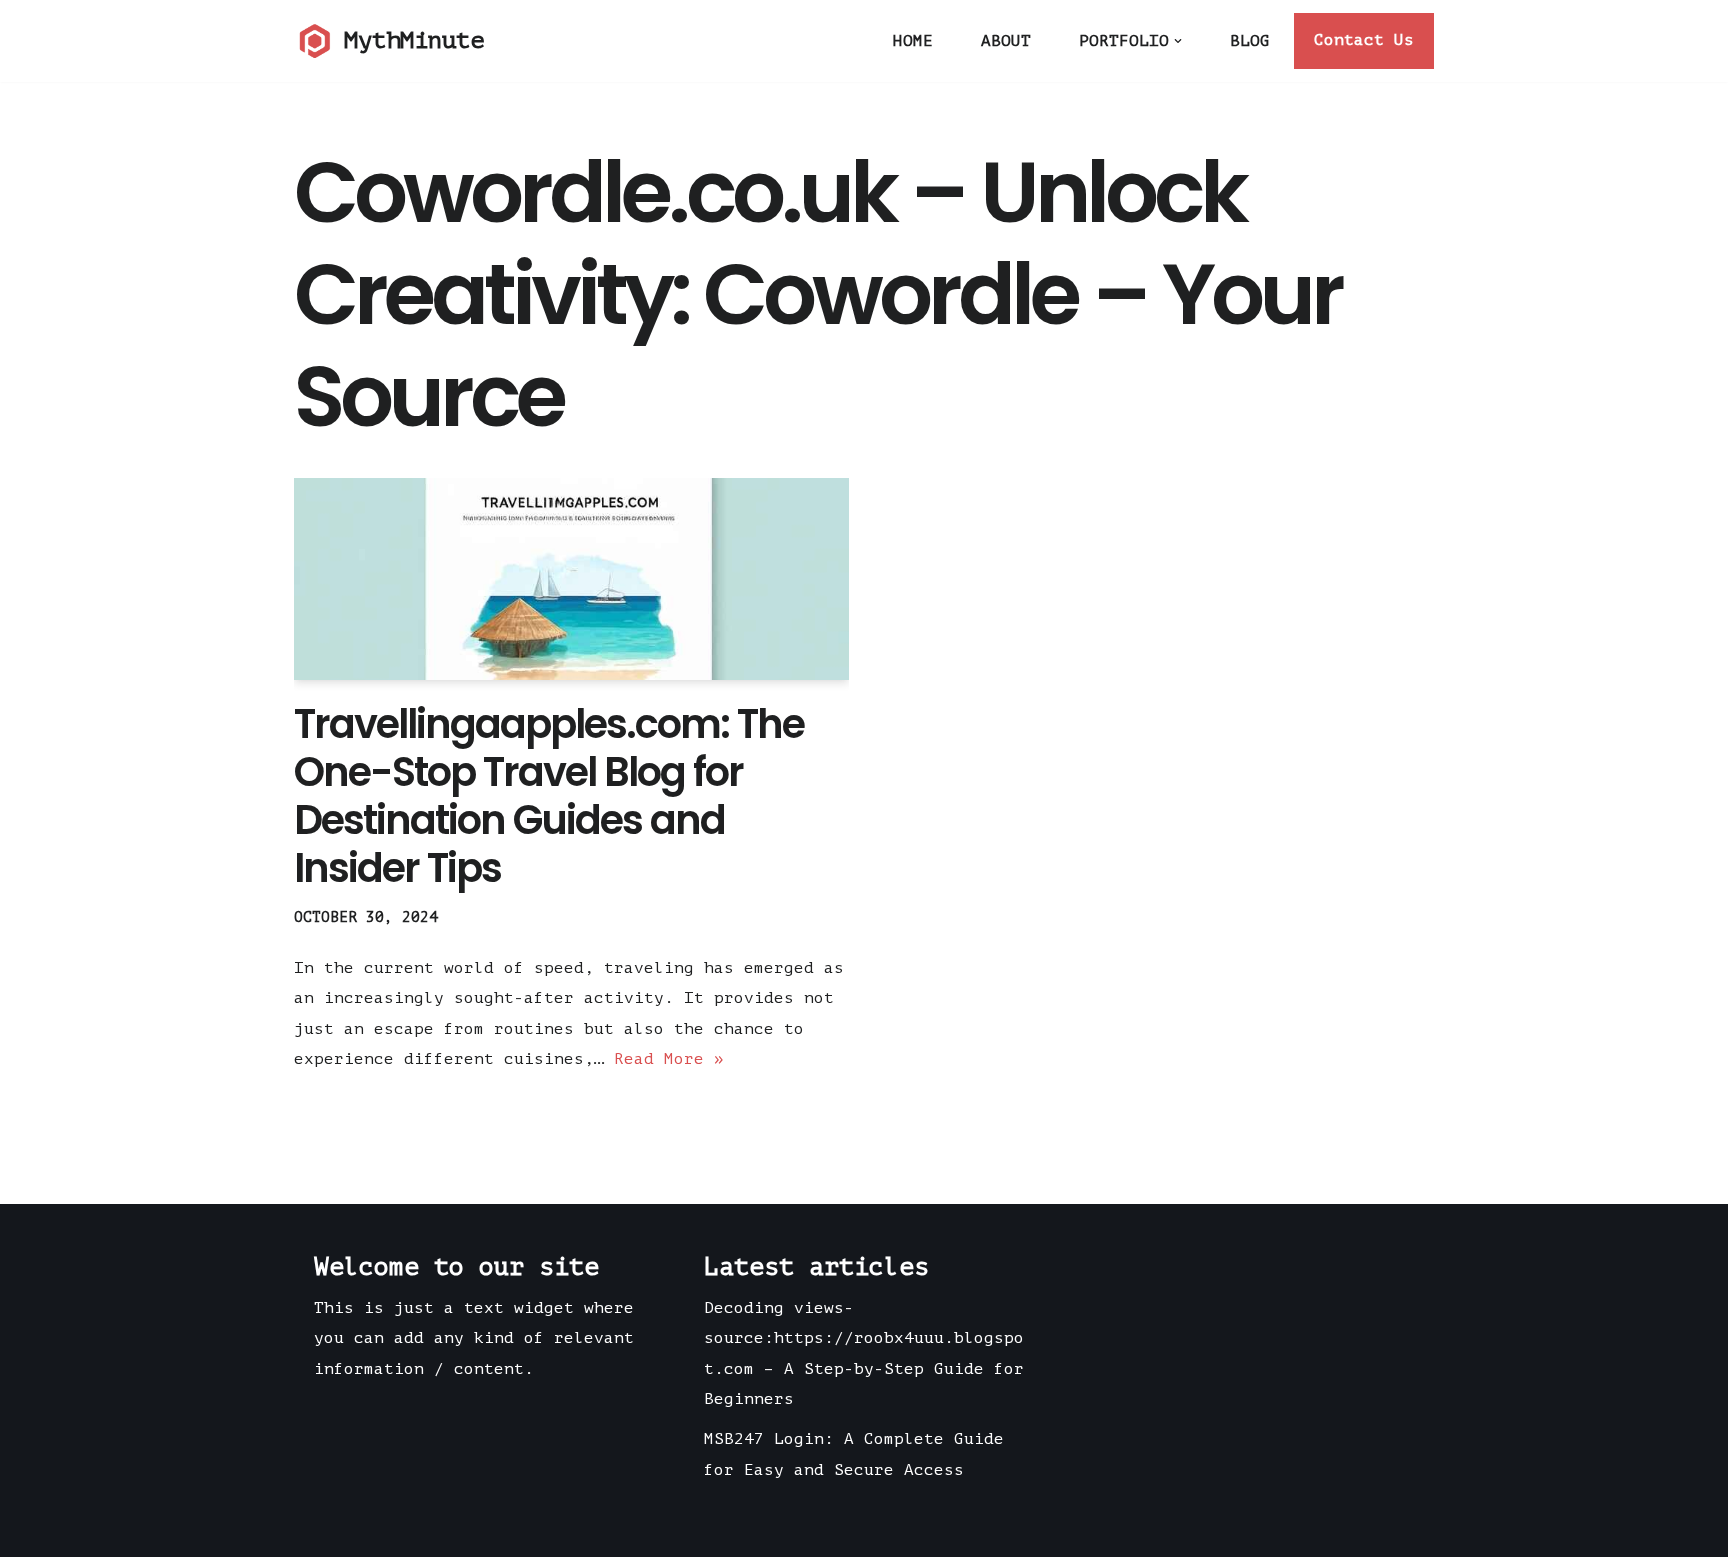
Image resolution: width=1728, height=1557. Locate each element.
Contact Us (1364, 40)
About (1006, 41)
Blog (1250, 41)
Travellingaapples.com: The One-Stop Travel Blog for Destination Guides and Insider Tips (549, 796)
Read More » (669, 1059)
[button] (1178, 41)
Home (913, 41)
